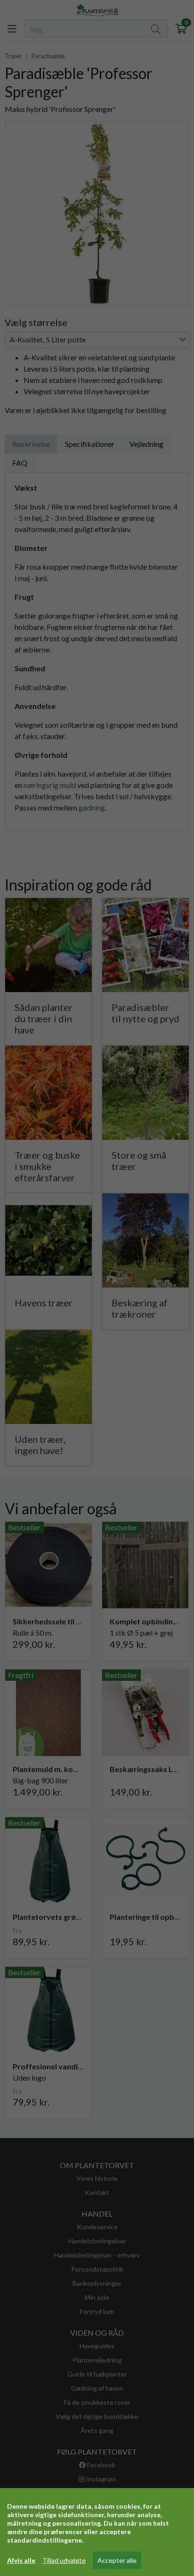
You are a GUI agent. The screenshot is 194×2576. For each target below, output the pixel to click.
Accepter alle (117, 2560)
